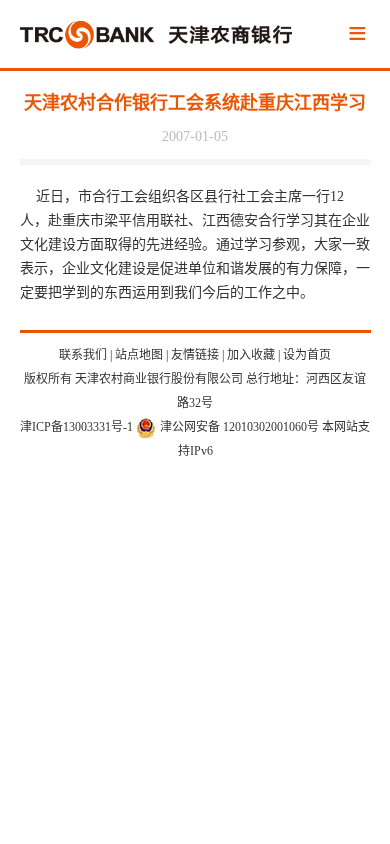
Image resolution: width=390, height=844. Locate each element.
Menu (357, 35)
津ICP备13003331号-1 (76, 427)
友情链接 (195, 355)
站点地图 (139, 355)
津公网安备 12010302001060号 (239, 427)
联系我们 (83, 355)
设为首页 (307, 355)
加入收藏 (251, 355)
